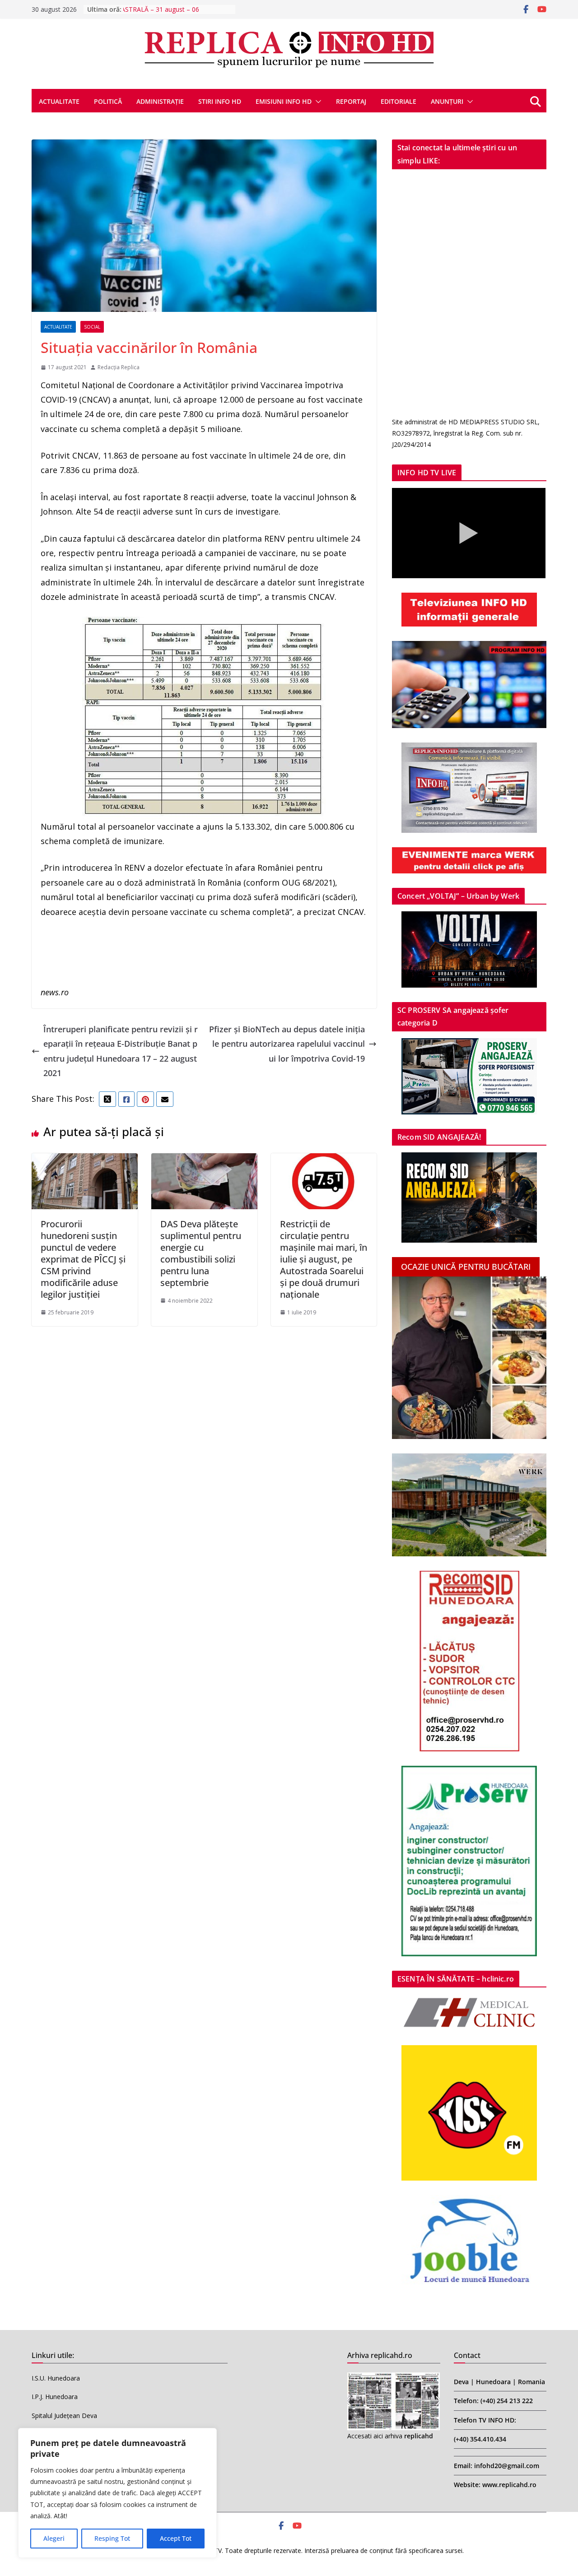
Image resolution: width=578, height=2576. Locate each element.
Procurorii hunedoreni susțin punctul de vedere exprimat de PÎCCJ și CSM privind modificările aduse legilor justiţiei (83, 1259)
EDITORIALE (399, 101)
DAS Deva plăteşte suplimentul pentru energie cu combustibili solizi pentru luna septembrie (201, 1253)
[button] (317, 102)
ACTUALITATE (59, 101)
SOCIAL (92, 327)
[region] (117, 2493)
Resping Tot (112, 2538)
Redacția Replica (119, 367)
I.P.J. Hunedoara (55, 2397)
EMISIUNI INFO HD (284, 101)
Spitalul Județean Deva (64, 2416)
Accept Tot (176, 2538)
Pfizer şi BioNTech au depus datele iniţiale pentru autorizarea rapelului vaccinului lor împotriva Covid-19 (287, 1044)
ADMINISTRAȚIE (160, 101)
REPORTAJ (351, 101)
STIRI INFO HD (220, 101)
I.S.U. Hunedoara (56, 2378)
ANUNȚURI (447, 101)
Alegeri (54, 2538)
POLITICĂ (108, 101)
